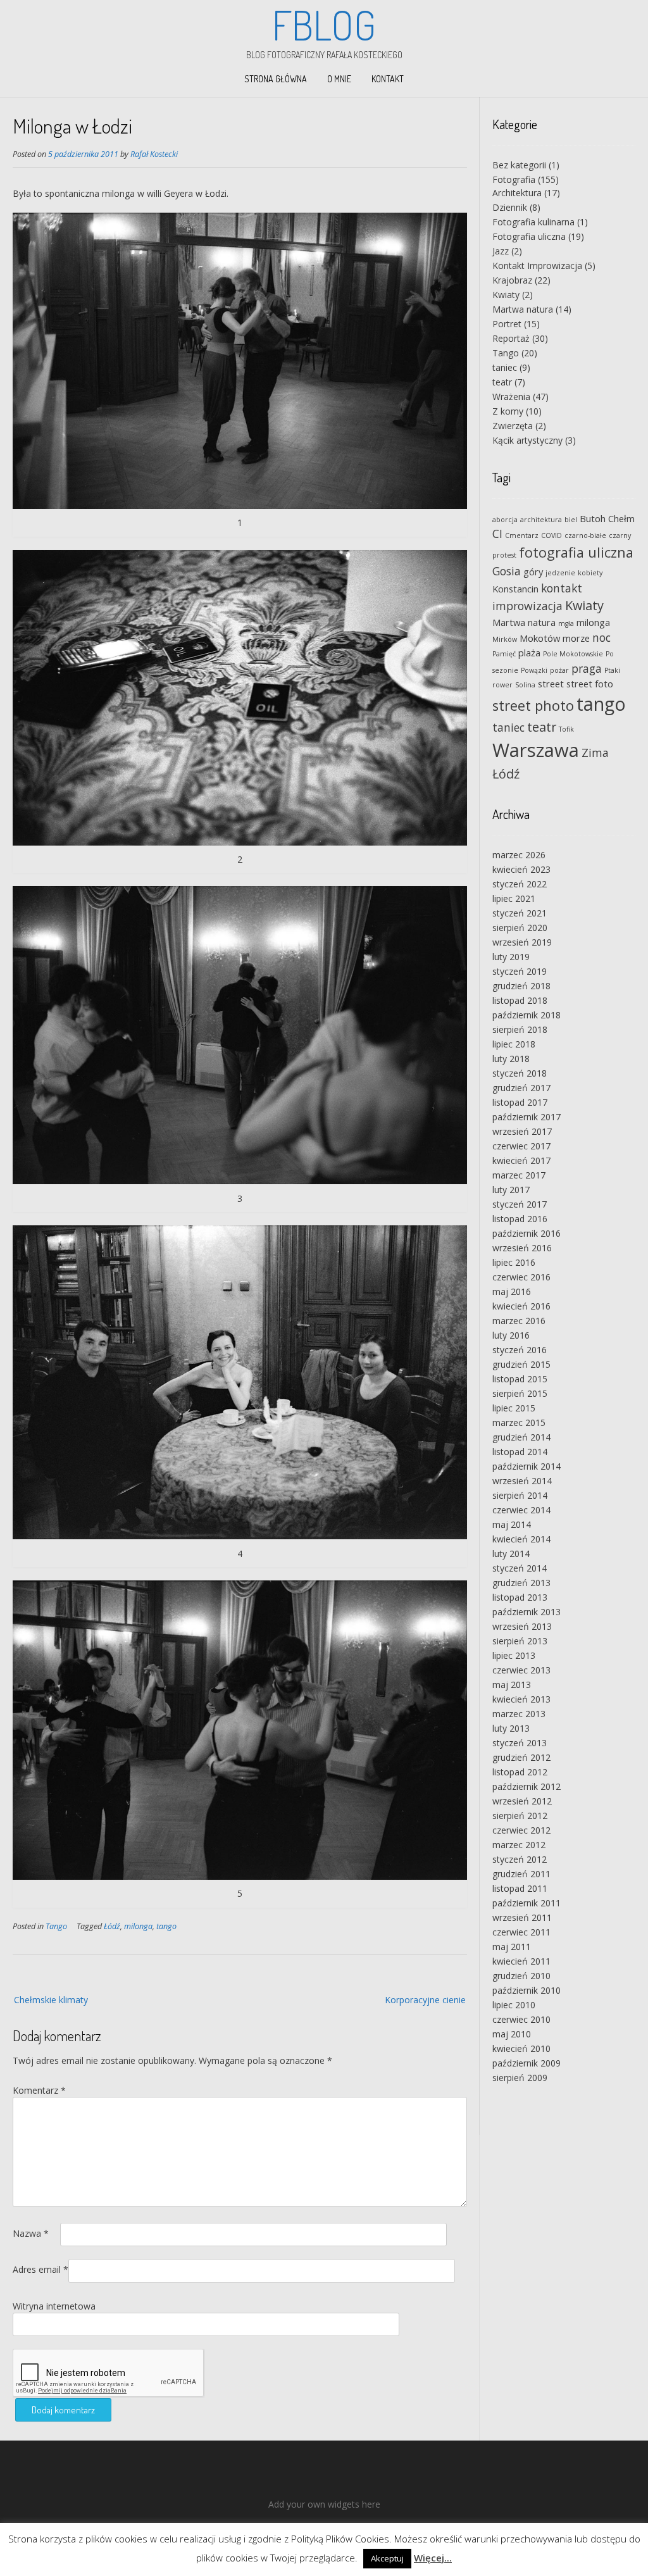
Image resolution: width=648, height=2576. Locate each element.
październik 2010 (526, 1990)
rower (502, 685)
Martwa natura (523, 309)
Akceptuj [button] (387, 2558)
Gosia (507, 571)
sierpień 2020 (520, 928)
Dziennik (510, 207)
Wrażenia (511, 397)
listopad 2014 (520, 1452)
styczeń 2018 (520, 1073)
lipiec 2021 (514, 898)
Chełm (621, 518)
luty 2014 (511, 1554)
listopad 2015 (520, 1379)
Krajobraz (512, 280)
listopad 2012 (520, 1772)
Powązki (534, 670)
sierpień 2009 (520, 2078)
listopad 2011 (520, 1888)
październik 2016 (526, 1233)
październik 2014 (526, 1466)
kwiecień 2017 (521, 1160)
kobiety (590, 573)
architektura (541, 520)
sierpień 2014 (520, 1495)
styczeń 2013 (520, 1743)
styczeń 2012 (520, 1859)
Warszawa (536, 750)
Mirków (505, 639)
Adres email (40, 2269)
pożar (559, 670)
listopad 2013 (520, 1597)
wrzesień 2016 (522, 1248)
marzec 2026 (519, 855)
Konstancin (515, 589)
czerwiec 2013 (521, 1670)
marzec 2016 (519, 1321)
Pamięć (504, 654)
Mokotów (540, 638)
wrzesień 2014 (522, 1481)
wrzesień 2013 (522, 1626)
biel (571, 520)
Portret (507, 324)
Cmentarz (522, 535)
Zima (595, 753)
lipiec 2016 (514, 1262)
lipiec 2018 (514, 1044)
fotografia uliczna (576, 552)
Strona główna (276, 79)
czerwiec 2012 (521, 1830)
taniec (505, 367)
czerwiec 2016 (521, 1277)
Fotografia (514, 179)
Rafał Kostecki (154, 154)
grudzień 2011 (521, 1874)
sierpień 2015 (520, 1393)
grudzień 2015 (521, 1364)
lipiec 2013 (514, 1655)
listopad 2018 (520, 1000)
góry (533, 572)
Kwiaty (506, 295)
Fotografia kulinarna (533, 222)
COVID (551, 535)
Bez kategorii (519, 165)
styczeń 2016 (520, 1350)
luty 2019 (511, 957)
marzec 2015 (519, 1422)
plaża (529, 653)
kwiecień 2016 (521, 1306)
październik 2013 (526, 1612)
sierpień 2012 (520, 1816)
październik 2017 (526, 1117)
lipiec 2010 (514, 2005)
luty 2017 (511, 1190)
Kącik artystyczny (527, 440)
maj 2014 (512, 1524)
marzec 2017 (519, 1175)
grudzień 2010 (521, 1976)
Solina (525, 685)
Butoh (593, 518)
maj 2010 (512, 2034)
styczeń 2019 (520, 971)
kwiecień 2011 (521, 1961)
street (551, 684)
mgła (566, 623)
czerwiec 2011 (521, 1932)
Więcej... (433, 2558)
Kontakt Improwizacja (537, 266)
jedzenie (560, 573)
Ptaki (612, 670)
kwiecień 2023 (521, 869)
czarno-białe (585, 535)
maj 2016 (512, 1291)
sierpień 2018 (520, 1029)
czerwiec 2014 (521, 1510)
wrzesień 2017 (522, 1131)
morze (576, 638)
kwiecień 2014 (521, 1539)
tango (166, 1926)
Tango (56, 1926)
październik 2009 (526, 2063)
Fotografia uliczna (529, 236)
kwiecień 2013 (521, 1699)
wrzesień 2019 (522, 942)
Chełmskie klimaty (51, 2000)
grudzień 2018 (521, 986)
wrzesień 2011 (522, 1917)
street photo (533, 705)
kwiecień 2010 (521, 2048)
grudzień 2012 (521, 1757)
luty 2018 (511, 1059)
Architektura (517, 193)
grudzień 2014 (521, 1437)
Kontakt (388, 79)
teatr (502, 382)
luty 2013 (511, 1728)
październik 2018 (526, 1015)
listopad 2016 (520, 1219)
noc (601, 637)
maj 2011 (512, 1947)
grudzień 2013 (521, 1583)
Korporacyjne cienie (425, 2000)
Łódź (112, 1926)
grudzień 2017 (521, 1088)
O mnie (339, 79)
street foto (590, 684)
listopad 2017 (520, 1102)
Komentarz (39, 2090)
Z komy (508, 411)
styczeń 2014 (520, 1568)
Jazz (501, 251)
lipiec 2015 (514, 1408)
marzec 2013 (519, 1714)
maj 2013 (512, 1685)
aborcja (505, 520)
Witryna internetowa (54, 2306)
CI (497, 534)
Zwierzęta (513, 426)
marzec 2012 (519, 1845)
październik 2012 (526, 1786)
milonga (138, 1926)
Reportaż (511, 338)
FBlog (324, 25)
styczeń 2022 (520, 884)
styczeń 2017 (520, 1204)
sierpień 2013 (520, 1641)
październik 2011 (526, 1903)
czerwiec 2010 (521, 2019)
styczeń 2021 (520, 913)
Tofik (566, 729)
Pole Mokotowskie (573, 654)
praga (587, 668)
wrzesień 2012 (522, 1801)
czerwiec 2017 (521, 1146)
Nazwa (31, 2233)
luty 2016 (511, 1335)
